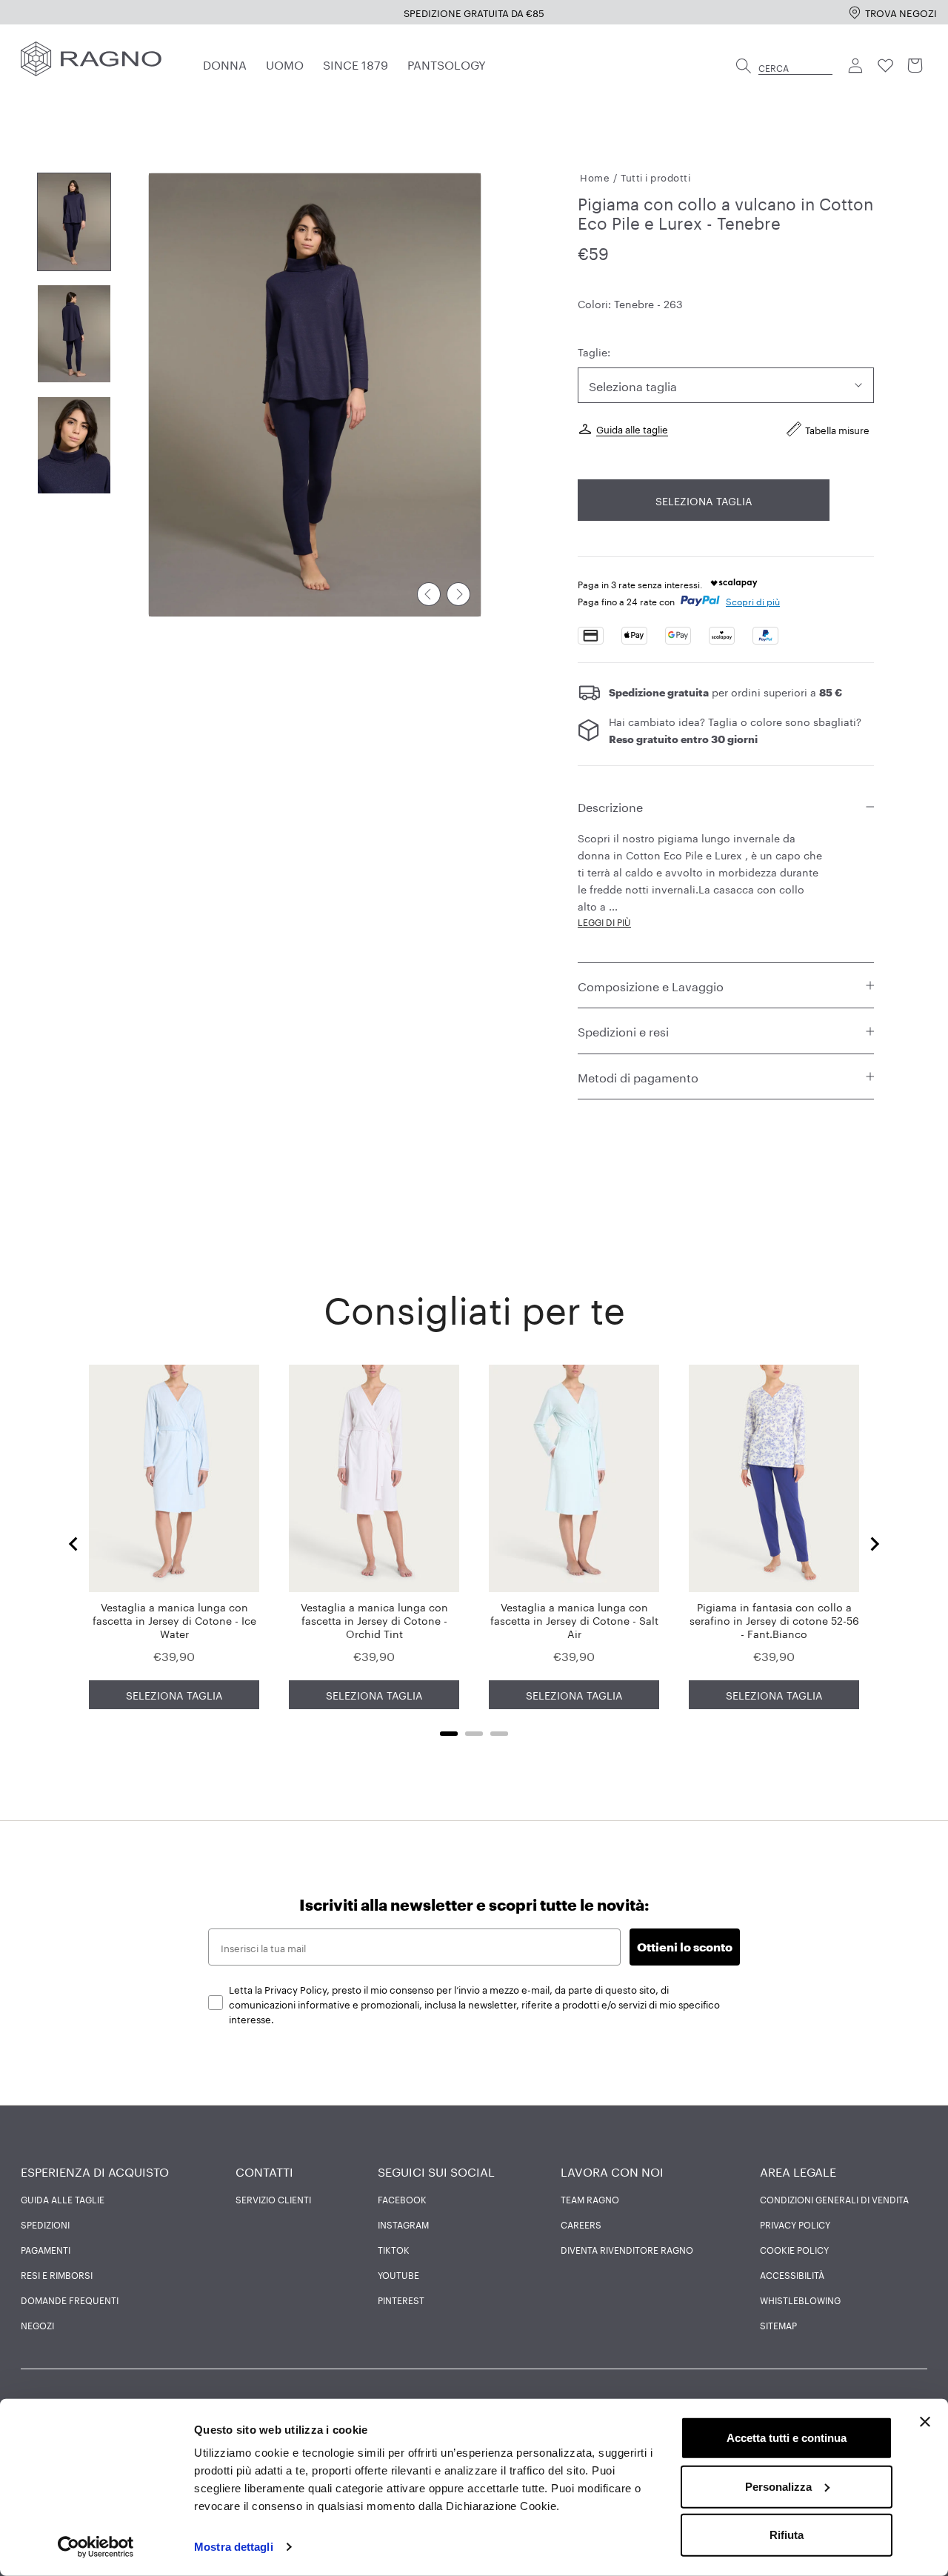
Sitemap (778, 2325)
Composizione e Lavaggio (651, 985)
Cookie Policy (794, 2249)
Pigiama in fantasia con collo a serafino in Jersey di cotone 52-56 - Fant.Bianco (774, 1620)
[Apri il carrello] (915, 66)
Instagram (403, 2224)
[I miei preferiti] (886, 66)
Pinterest (401, 2300)
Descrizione (610, 806)
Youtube (398, 2274)
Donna (225, 63)
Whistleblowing (800, 2300)
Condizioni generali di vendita (834, 2199)
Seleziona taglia (704, 500)
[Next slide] (874, 1544)
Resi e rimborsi (57, 2274)
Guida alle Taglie (63, 2199)
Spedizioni (45, 2224)
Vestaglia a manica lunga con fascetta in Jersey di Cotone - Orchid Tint (374, 1620)
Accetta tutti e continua (787, 2438)
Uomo (285, 63)
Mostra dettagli (234, 2547)
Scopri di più (753, 600)
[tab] (449, 1734)
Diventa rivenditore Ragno (627, 2249)
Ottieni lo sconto (685, 1947)
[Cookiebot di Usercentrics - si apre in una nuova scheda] (96, 2547)
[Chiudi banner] (925, 2422)
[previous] (429, 594)
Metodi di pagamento (638, 1076)
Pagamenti (46, 2249)
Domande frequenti (70, 2300)
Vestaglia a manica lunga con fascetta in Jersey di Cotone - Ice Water (174, 1620)
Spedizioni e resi (623, 1030)
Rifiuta (787, 2535)
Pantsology (447, 63)
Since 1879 (355, 63)
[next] (458, 594)
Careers (581, 2224)
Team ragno (590, 2199)
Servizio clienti (273, 2199)
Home (595, 176)
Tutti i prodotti (655, 176)
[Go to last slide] (74, 1544)
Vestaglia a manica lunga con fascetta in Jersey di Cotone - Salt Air (574, 1620)
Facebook (402, 2199)
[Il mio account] (856, 66)
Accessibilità (792, 2274)
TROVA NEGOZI (901, 12)
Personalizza (778, 2486)
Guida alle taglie (632, 428)
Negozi (37, 2325)
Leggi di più (604, 921)
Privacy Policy (795, 2224)
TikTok (394, 2249)
